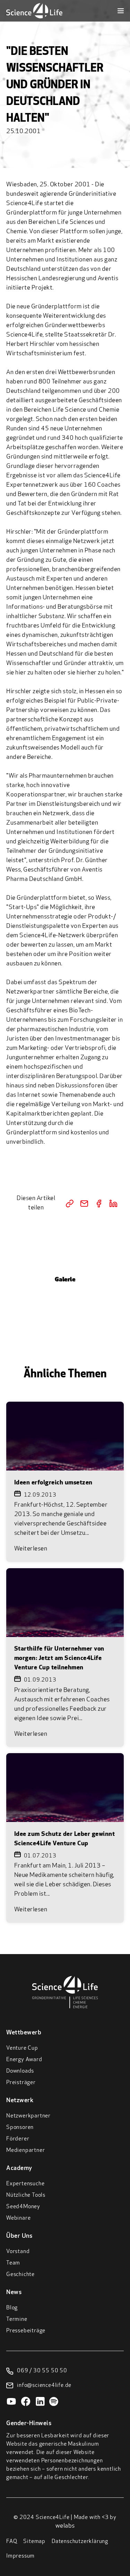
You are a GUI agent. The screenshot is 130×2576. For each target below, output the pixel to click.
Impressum (20, 2556)
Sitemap (34, 2542)
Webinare (18, 2218)
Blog (12, 2308)
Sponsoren (20, 2128)
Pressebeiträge (26, 2331)
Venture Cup (22, 2048)
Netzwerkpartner (28, 2116)
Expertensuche (25, 2184)
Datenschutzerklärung (80, 2542)
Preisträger (21, 2083)
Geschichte (20, 2275)
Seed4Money (23, 2207)
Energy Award (24, 2060)
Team (13, 2263)
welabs (65, 2526)
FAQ (12, 2542)
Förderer (18, 2139)
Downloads (20, 2071)
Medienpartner (25, 2150)
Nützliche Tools (26, 2195)
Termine (17, 2319)
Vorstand (18, 2252)
